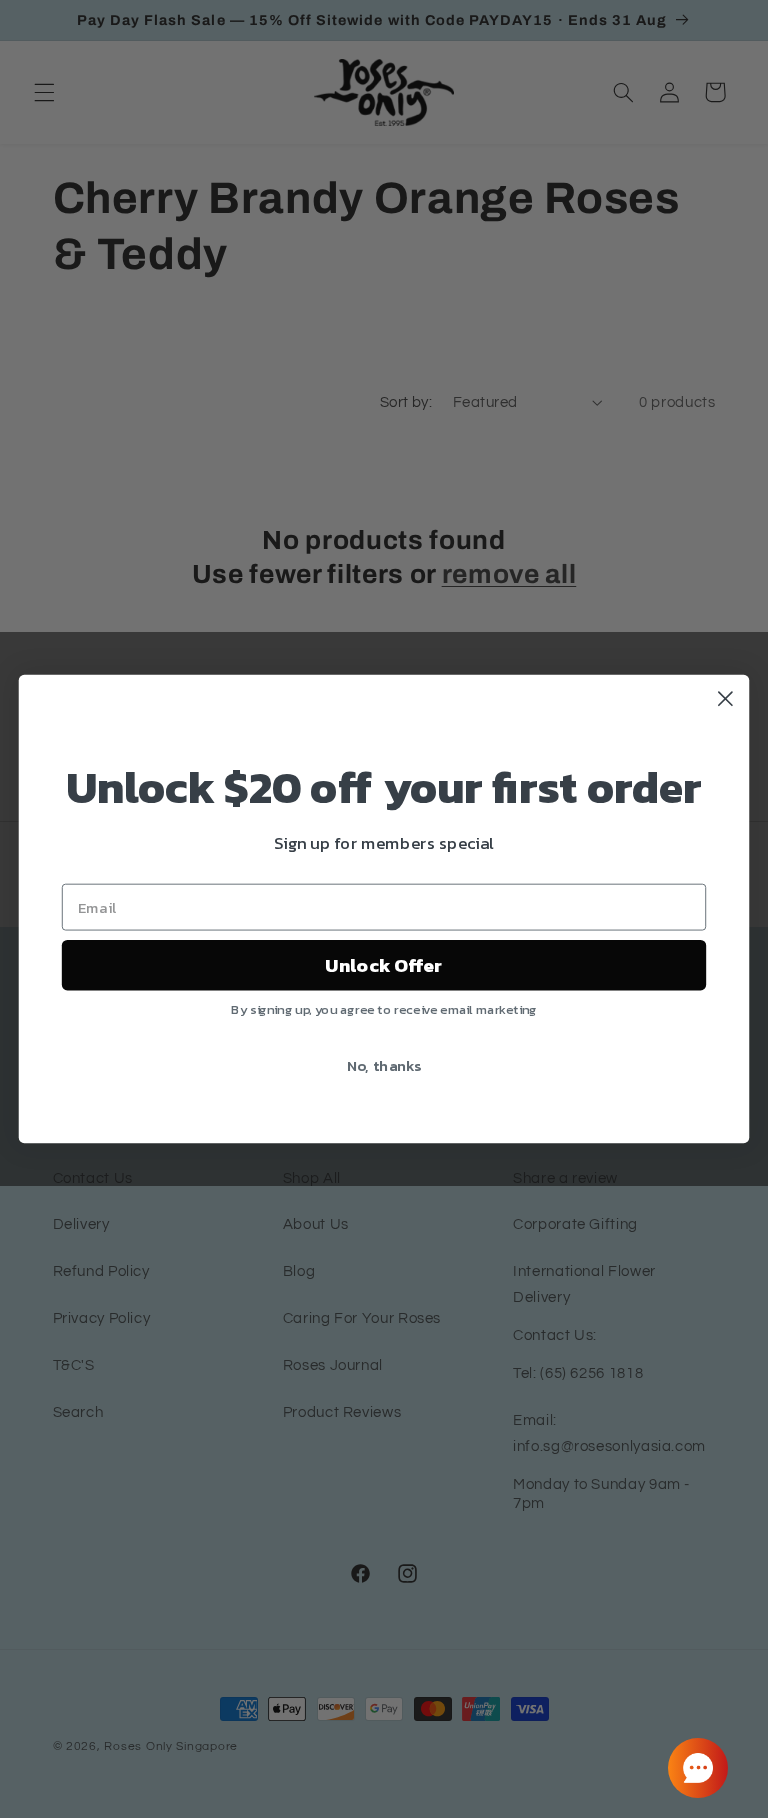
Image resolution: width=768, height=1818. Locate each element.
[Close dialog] (725, 698)
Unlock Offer (383, 965)
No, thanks (384, 1065)
